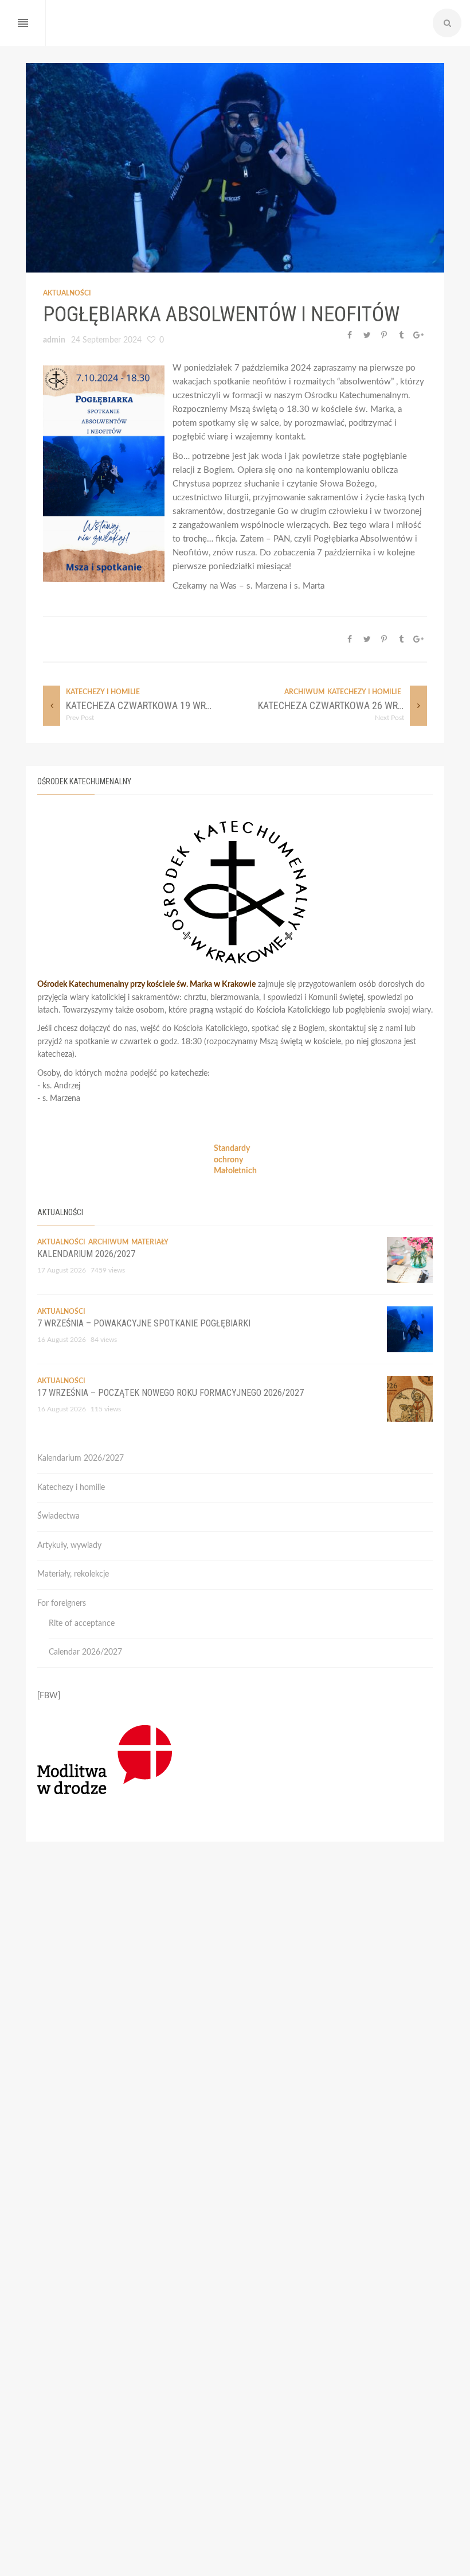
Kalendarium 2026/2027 (86, 1254)
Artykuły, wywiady (69, 1546)
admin (54, 340)
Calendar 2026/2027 (85, 1652)
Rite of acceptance (82, 1624)
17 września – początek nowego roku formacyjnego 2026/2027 (171, 1393)
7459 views (108, 1270)
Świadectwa (58, 1516)
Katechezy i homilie (103, 692)
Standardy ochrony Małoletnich (235, 1160)
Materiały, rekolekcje (73, 1574)
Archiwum (304, 692)
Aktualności (67, 293)
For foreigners (62, 1604)
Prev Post (80, 718)
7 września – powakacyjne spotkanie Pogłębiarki (144, 1323)
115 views (106, 1409)
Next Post (389, 718)
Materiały (150, 1242)
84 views (104, 1340)
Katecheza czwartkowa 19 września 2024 (162, 705)
